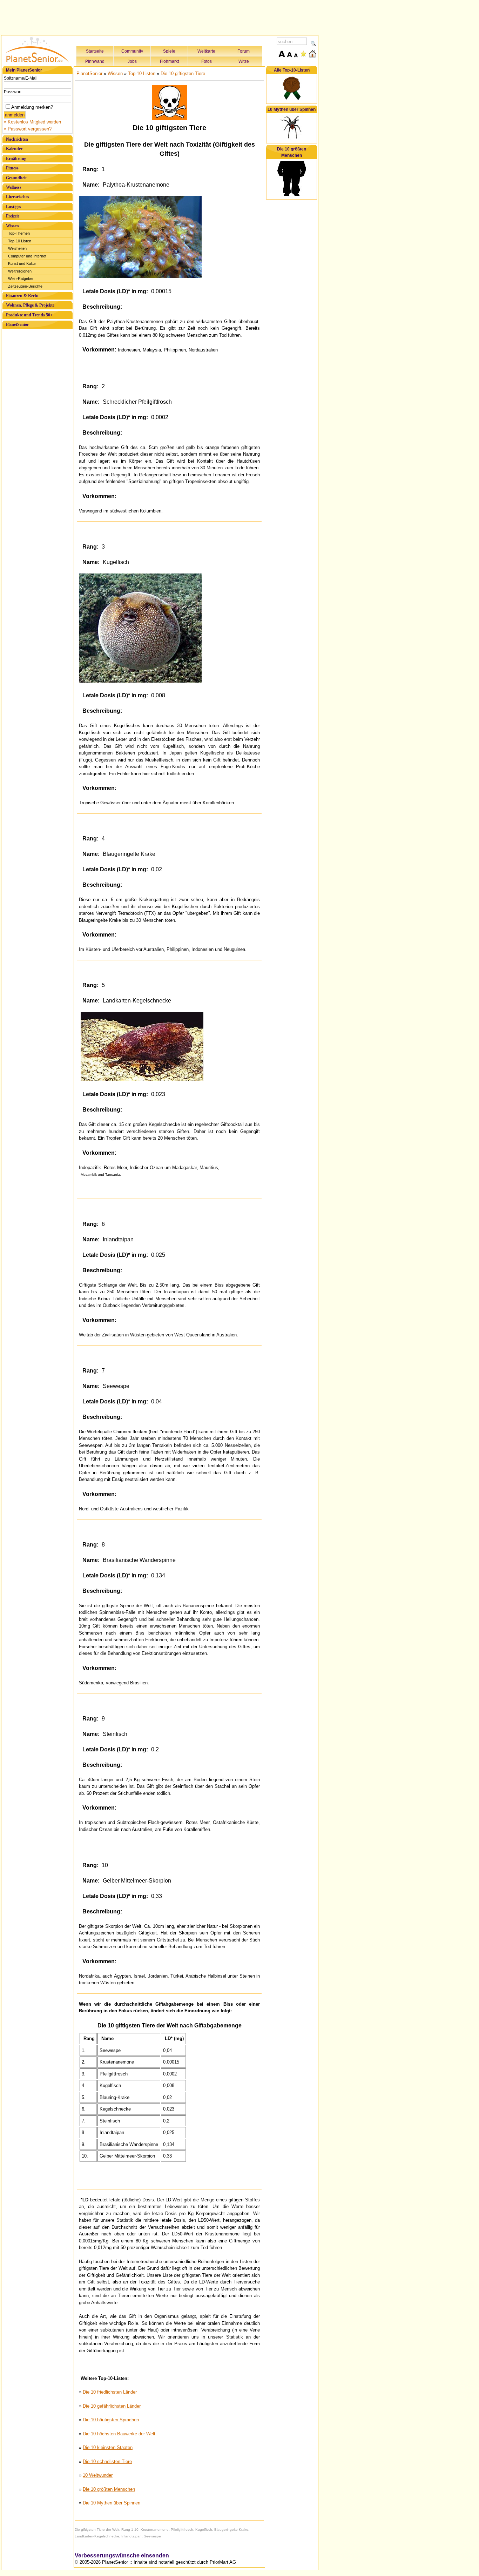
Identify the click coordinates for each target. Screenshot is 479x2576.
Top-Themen (19, 233)
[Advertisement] (160, 16)
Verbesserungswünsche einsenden (122, 2555)
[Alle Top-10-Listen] (292, 99)
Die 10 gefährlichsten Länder (112, 2406)
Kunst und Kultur (22, 263)
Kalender (14, 149)
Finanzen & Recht (22, 296)
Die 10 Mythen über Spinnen (112, 2503)
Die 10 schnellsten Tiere (107, 2461)
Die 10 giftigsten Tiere (183, 73)
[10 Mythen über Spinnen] (292, 138)
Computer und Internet (27, 256)
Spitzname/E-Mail (21, 78)
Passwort (13, 92)
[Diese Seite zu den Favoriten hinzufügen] (303, 54)
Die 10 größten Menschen (109, 2489)
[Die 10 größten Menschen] (292, 195)
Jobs (132, 61)
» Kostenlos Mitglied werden (32, 122)
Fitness (12, 168)
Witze (244, 61)
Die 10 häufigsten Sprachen (111, 2420)
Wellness (14, 187)
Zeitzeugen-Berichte (25, 286)
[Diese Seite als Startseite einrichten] (312, 54)
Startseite (95, 51)
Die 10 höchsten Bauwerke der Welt (119, 2434)
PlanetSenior (17, 324)
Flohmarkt (169, 61)
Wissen (12, 226)
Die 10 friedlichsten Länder (110, 2392)
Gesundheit (16, 178)
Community (132, 51)
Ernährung (16, 159)
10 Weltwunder (98, 2475)
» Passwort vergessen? (28, 129)
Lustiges (14, 207)
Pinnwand (95, 61)
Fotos (207, 61)
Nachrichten (17, 139)
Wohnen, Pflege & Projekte (30, 305)
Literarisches (18, 197)
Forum (244, 51)
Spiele (169, 51)
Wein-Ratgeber (21, 279)
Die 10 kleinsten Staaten (108, 2447)
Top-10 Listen (20, 241)
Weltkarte (206, 51)
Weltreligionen (20, 271)
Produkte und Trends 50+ (29, 315)
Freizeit (12, 216)
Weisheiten (17, 248)
